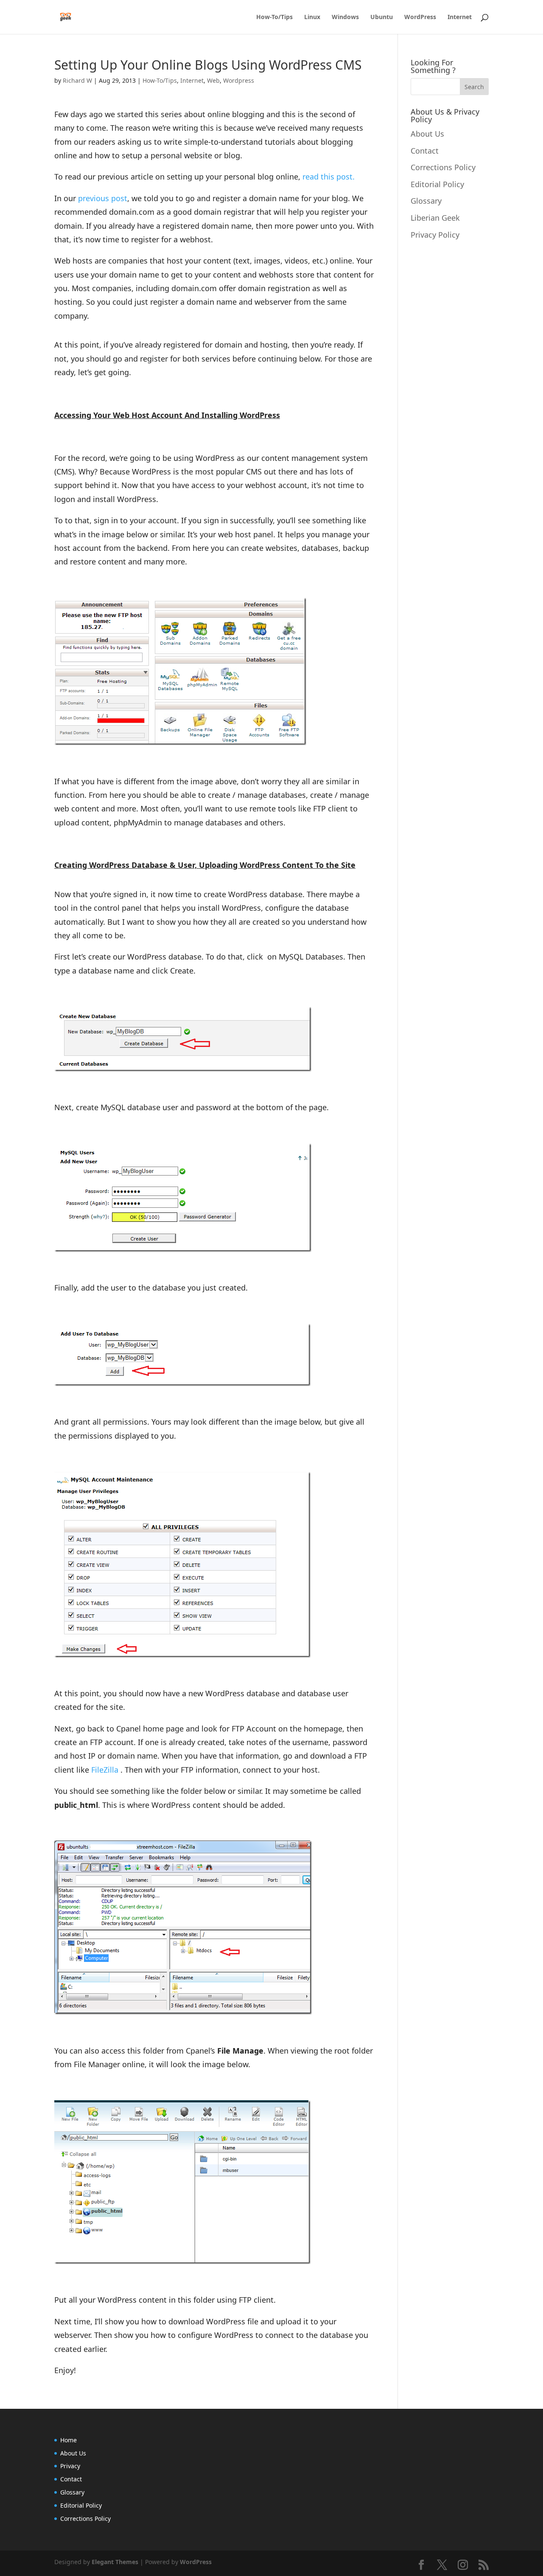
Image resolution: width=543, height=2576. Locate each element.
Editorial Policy (437, 184)
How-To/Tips (274, 17)
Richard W (77, 80)
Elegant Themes (115, 2562)
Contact (425, 151)
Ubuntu (382, 17)
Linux (312, 17)
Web (213, 80)
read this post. (329, 177)
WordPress (420, 17)
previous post (103, 198)
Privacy (70, 2466)
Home (69, 2440)
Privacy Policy (435, 235)
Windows (345, 17)
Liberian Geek (435, 218)
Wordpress (239, 80)
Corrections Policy (443, 167)
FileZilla (105, 1770)
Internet (460, 17)
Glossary (426, 201)
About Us (427, 134)
